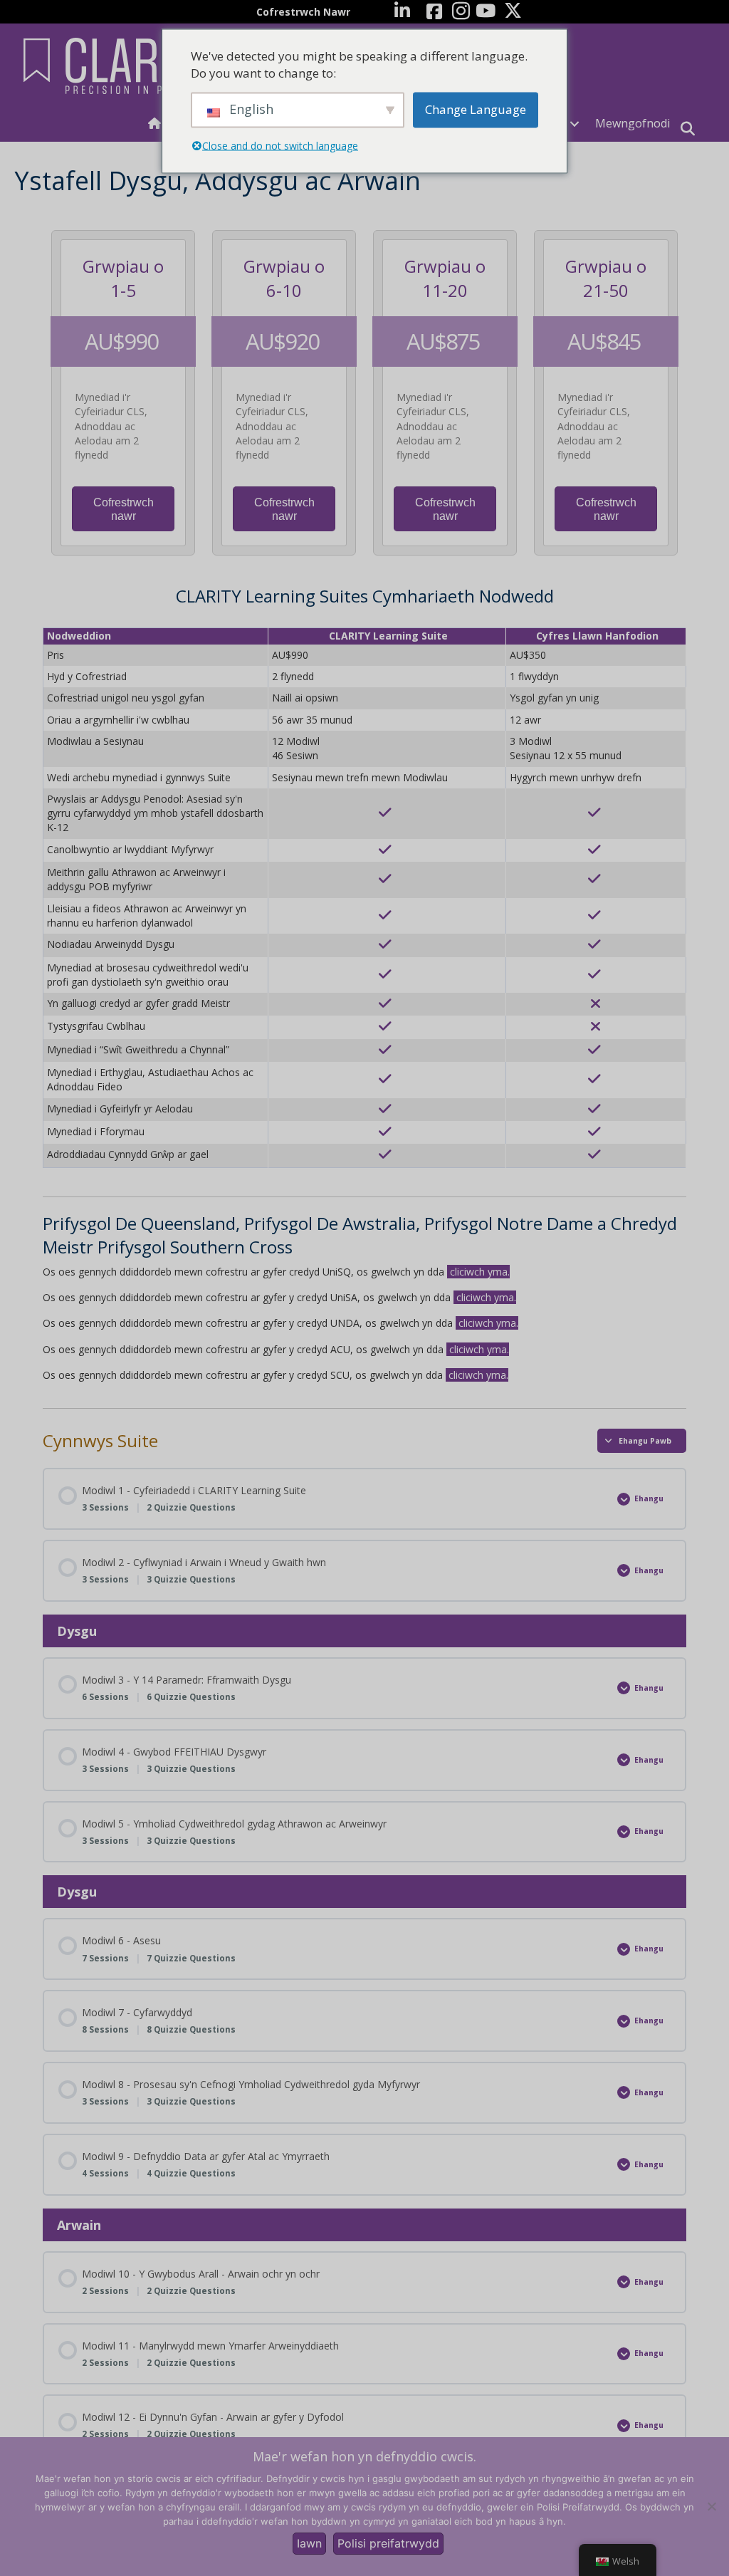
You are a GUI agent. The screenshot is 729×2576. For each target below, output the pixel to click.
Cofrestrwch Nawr (303, 12)
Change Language (476, 109)
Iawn (309, 2543)
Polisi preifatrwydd (388, 2543)
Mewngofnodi (633, 123)
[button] (575, 124)
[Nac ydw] (711, 2506)
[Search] (688, 129)
